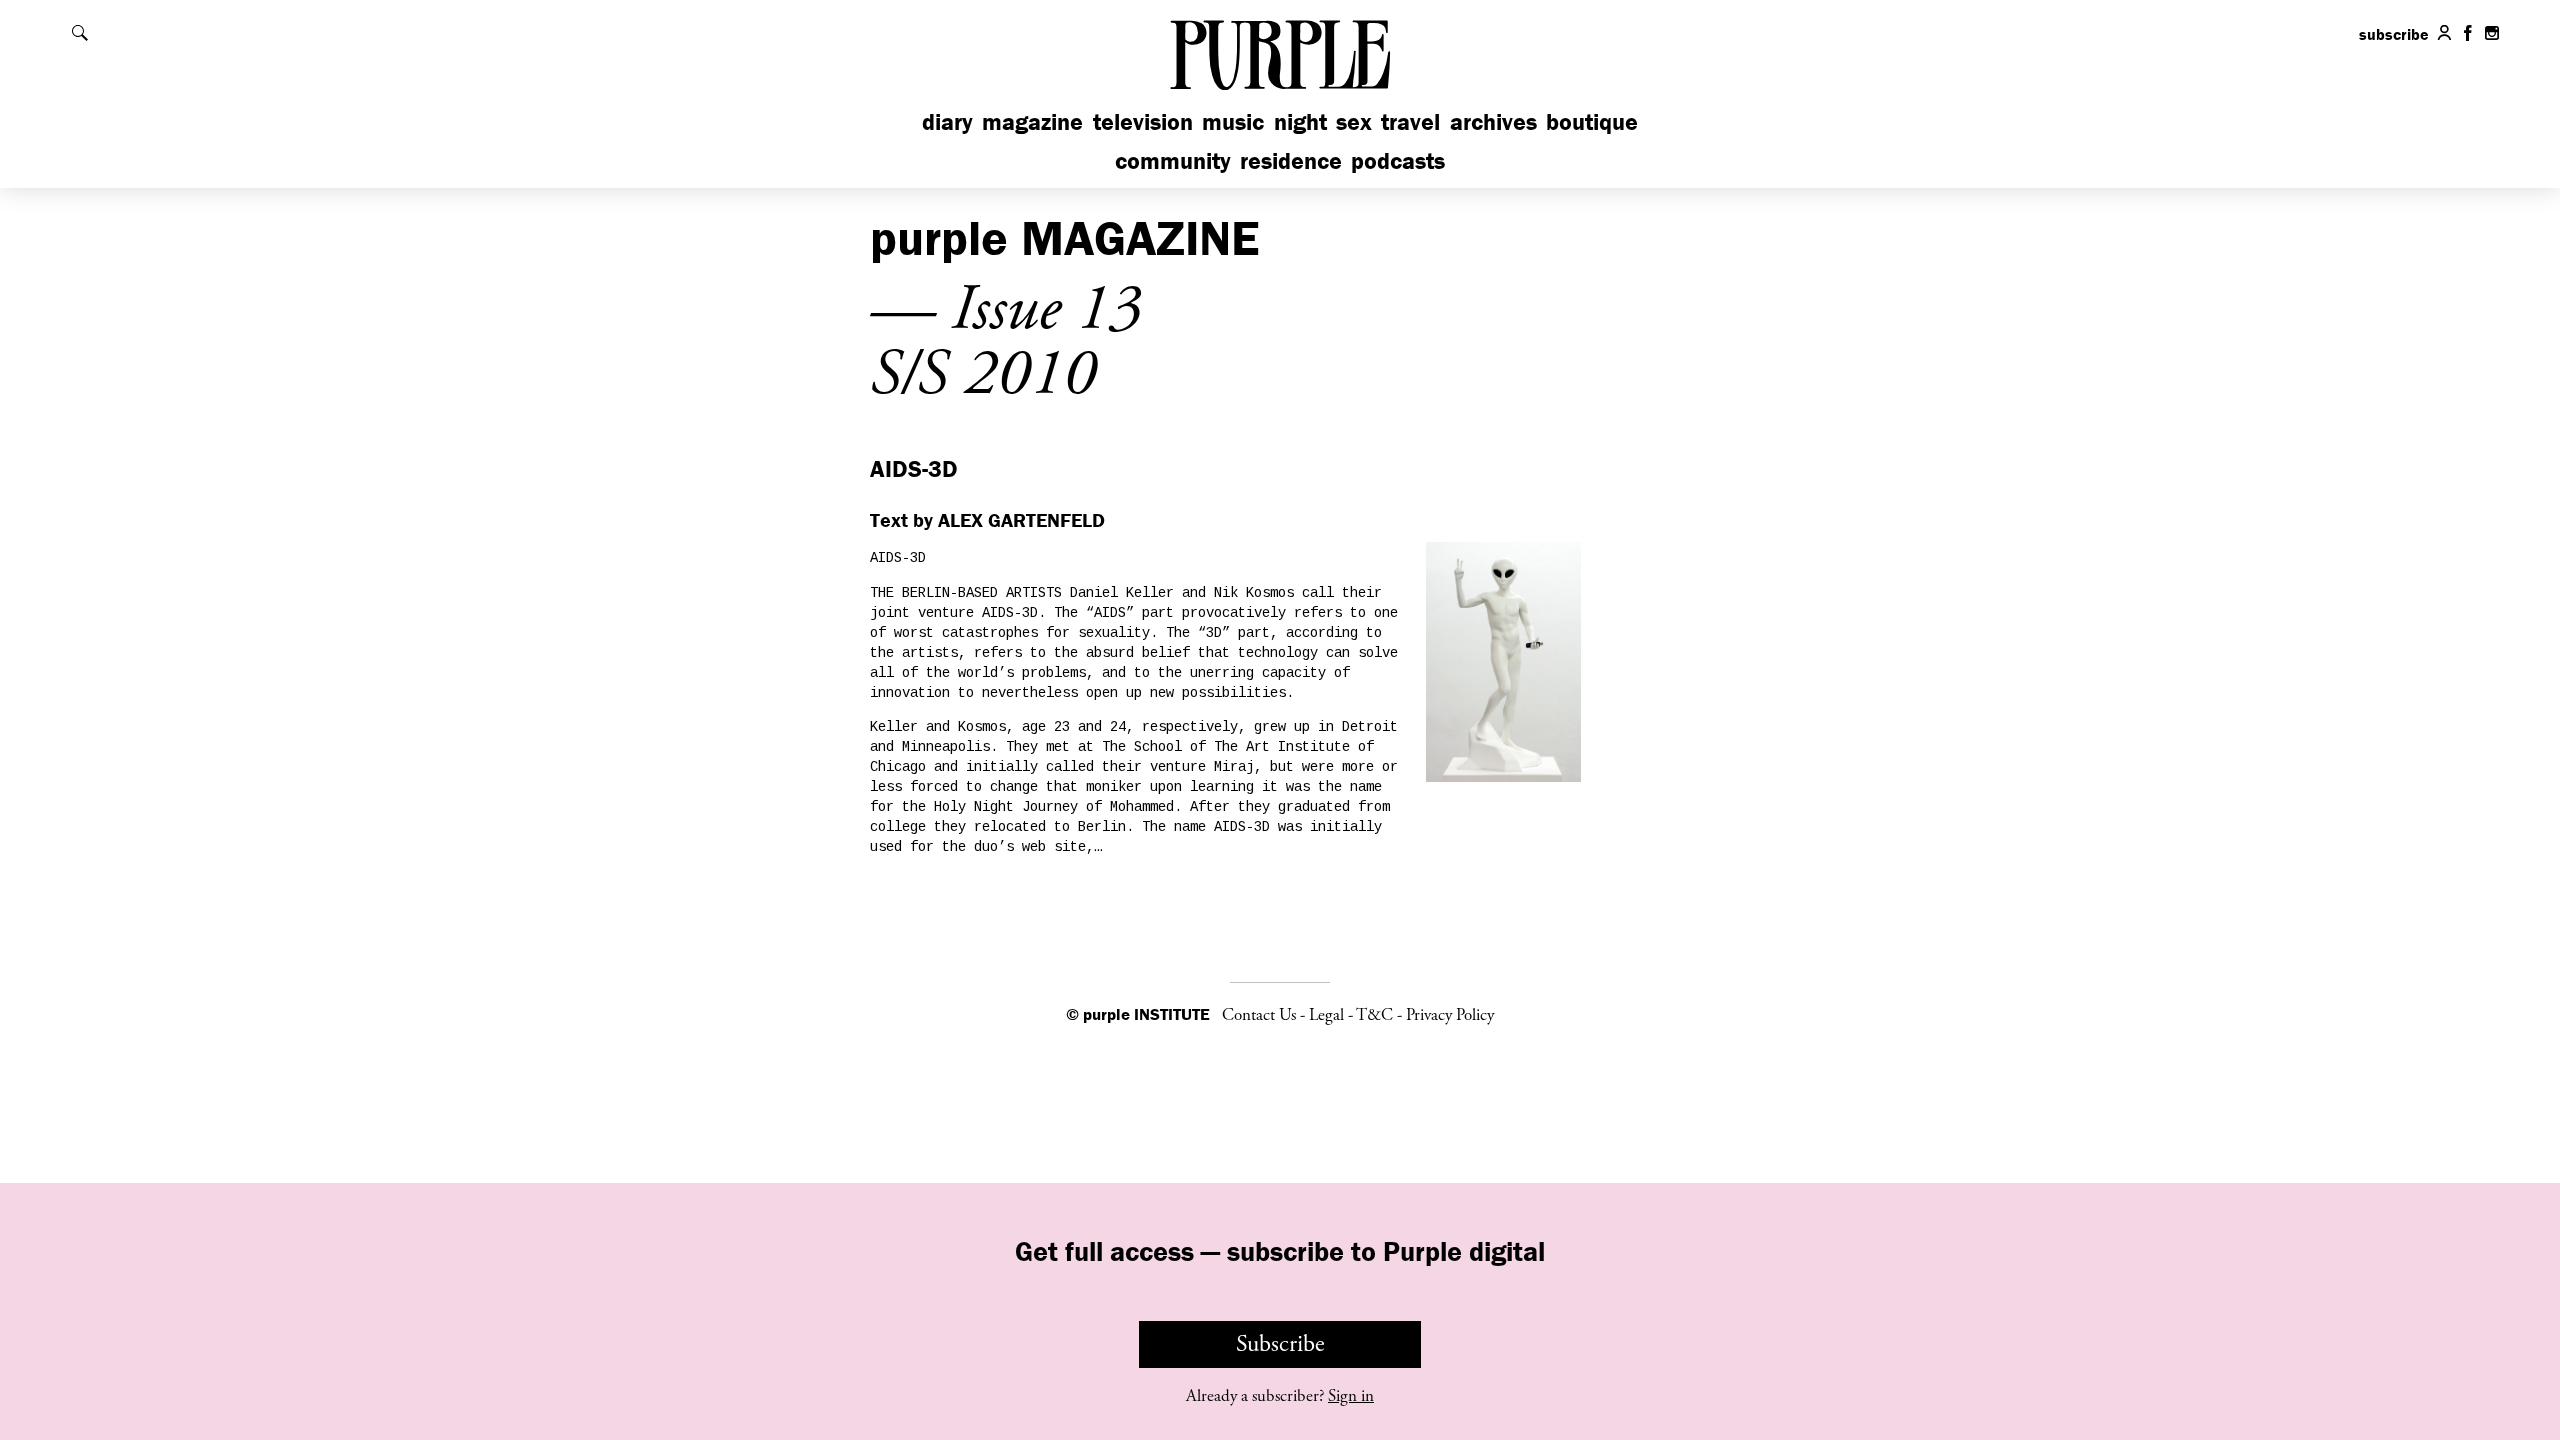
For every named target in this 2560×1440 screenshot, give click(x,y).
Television (1143, 121)
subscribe (2394, 34)
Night (1300, 121)
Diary (947, 121)
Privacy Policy (1450, 1015)
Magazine (1032, 121)
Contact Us (1259, 1015)
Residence (1291, 160)
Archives (1493, 121)
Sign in (1351, 1396)
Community (1173, 160)
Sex (1354, 121)
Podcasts (1398, 160)
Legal (1326, 1015)
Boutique (1592, 121)
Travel (1410, 121)
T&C (1374, 1015)
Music (1233, 121)
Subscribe (1280, 1344)
